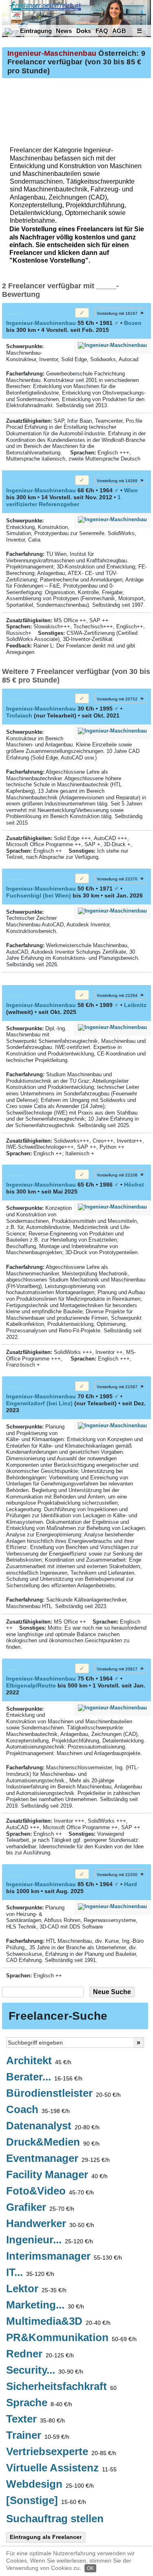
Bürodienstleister (63, 2093)
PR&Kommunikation (71, 2338)
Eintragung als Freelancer (46, 2537)
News (64, 31)
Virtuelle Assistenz (61, 2468)
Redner (40, 2354)
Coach (38, 2110)
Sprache (39, 2403)
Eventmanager (58, 2159)
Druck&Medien (53, 2142)
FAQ (102, 31)
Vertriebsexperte (61, 2452)
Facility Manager (57, 2175)
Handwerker (50, 2224)
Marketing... (45, 2305)
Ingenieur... (50, 2240)
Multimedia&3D (58, 2321)
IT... (30, 2273)
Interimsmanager (64, 2256)
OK (90, 2568)
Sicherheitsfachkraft (61, 2387)
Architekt (39, 2061)
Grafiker (40, 2207)
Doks (84, 31)
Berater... (44, 2077)
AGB (119, 31)
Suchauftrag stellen (55, 2519)
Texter (35, 2419)
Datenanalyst (53, 2126)
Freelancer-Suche (58, 2016)
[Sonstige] (46, 2501)
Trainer (38, 2436)
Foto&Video (50, 2191)
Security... (45, 2370)
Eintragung (36, 31)
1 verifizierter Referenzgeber (63, 501)
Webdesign (50, 2484)
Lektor (36, 2289)
